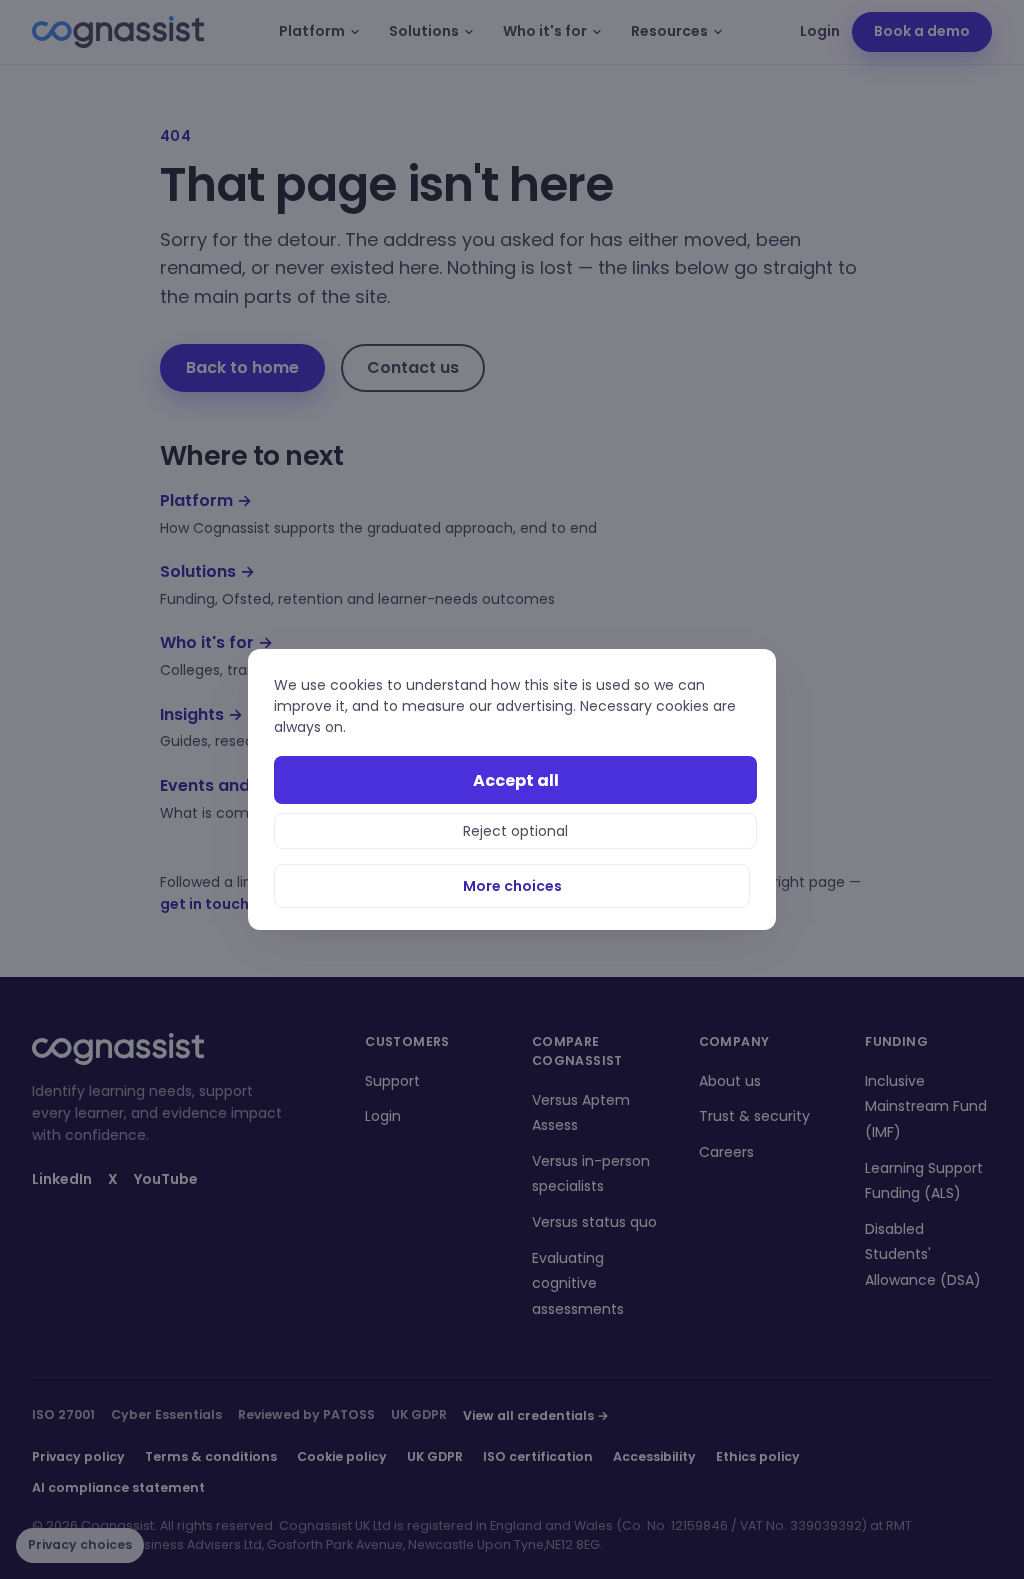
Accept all (516, 780)
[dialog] (512, 789)
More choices (512, 886)
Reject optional (515, 831)
